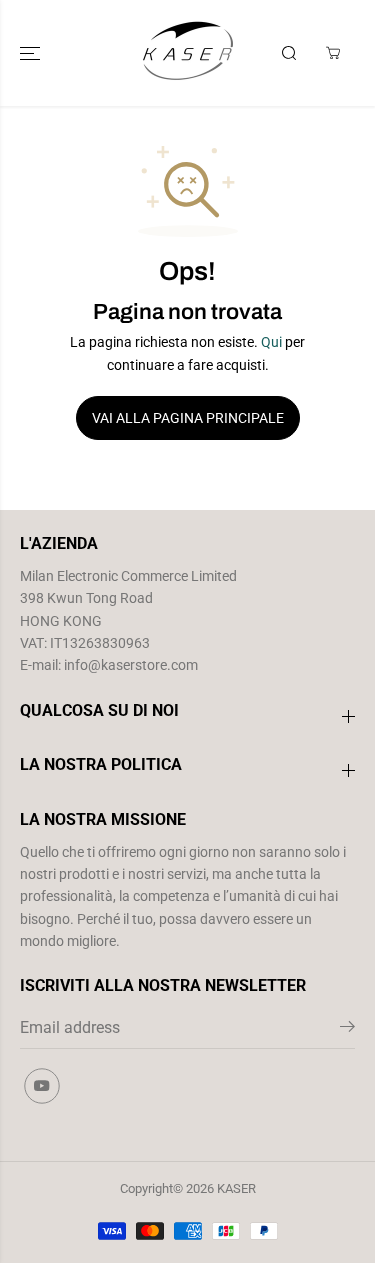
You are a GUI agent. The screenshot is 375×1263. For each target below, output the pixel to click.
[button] (32, 53)
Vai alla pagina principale (188, 418)
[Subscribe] (347, 1030)
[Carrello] (333, 53)
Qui (271, 342)
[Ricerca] (289, 53)
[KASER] (188, 53)
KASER (236, 1188)
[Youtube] (42, 1086)
